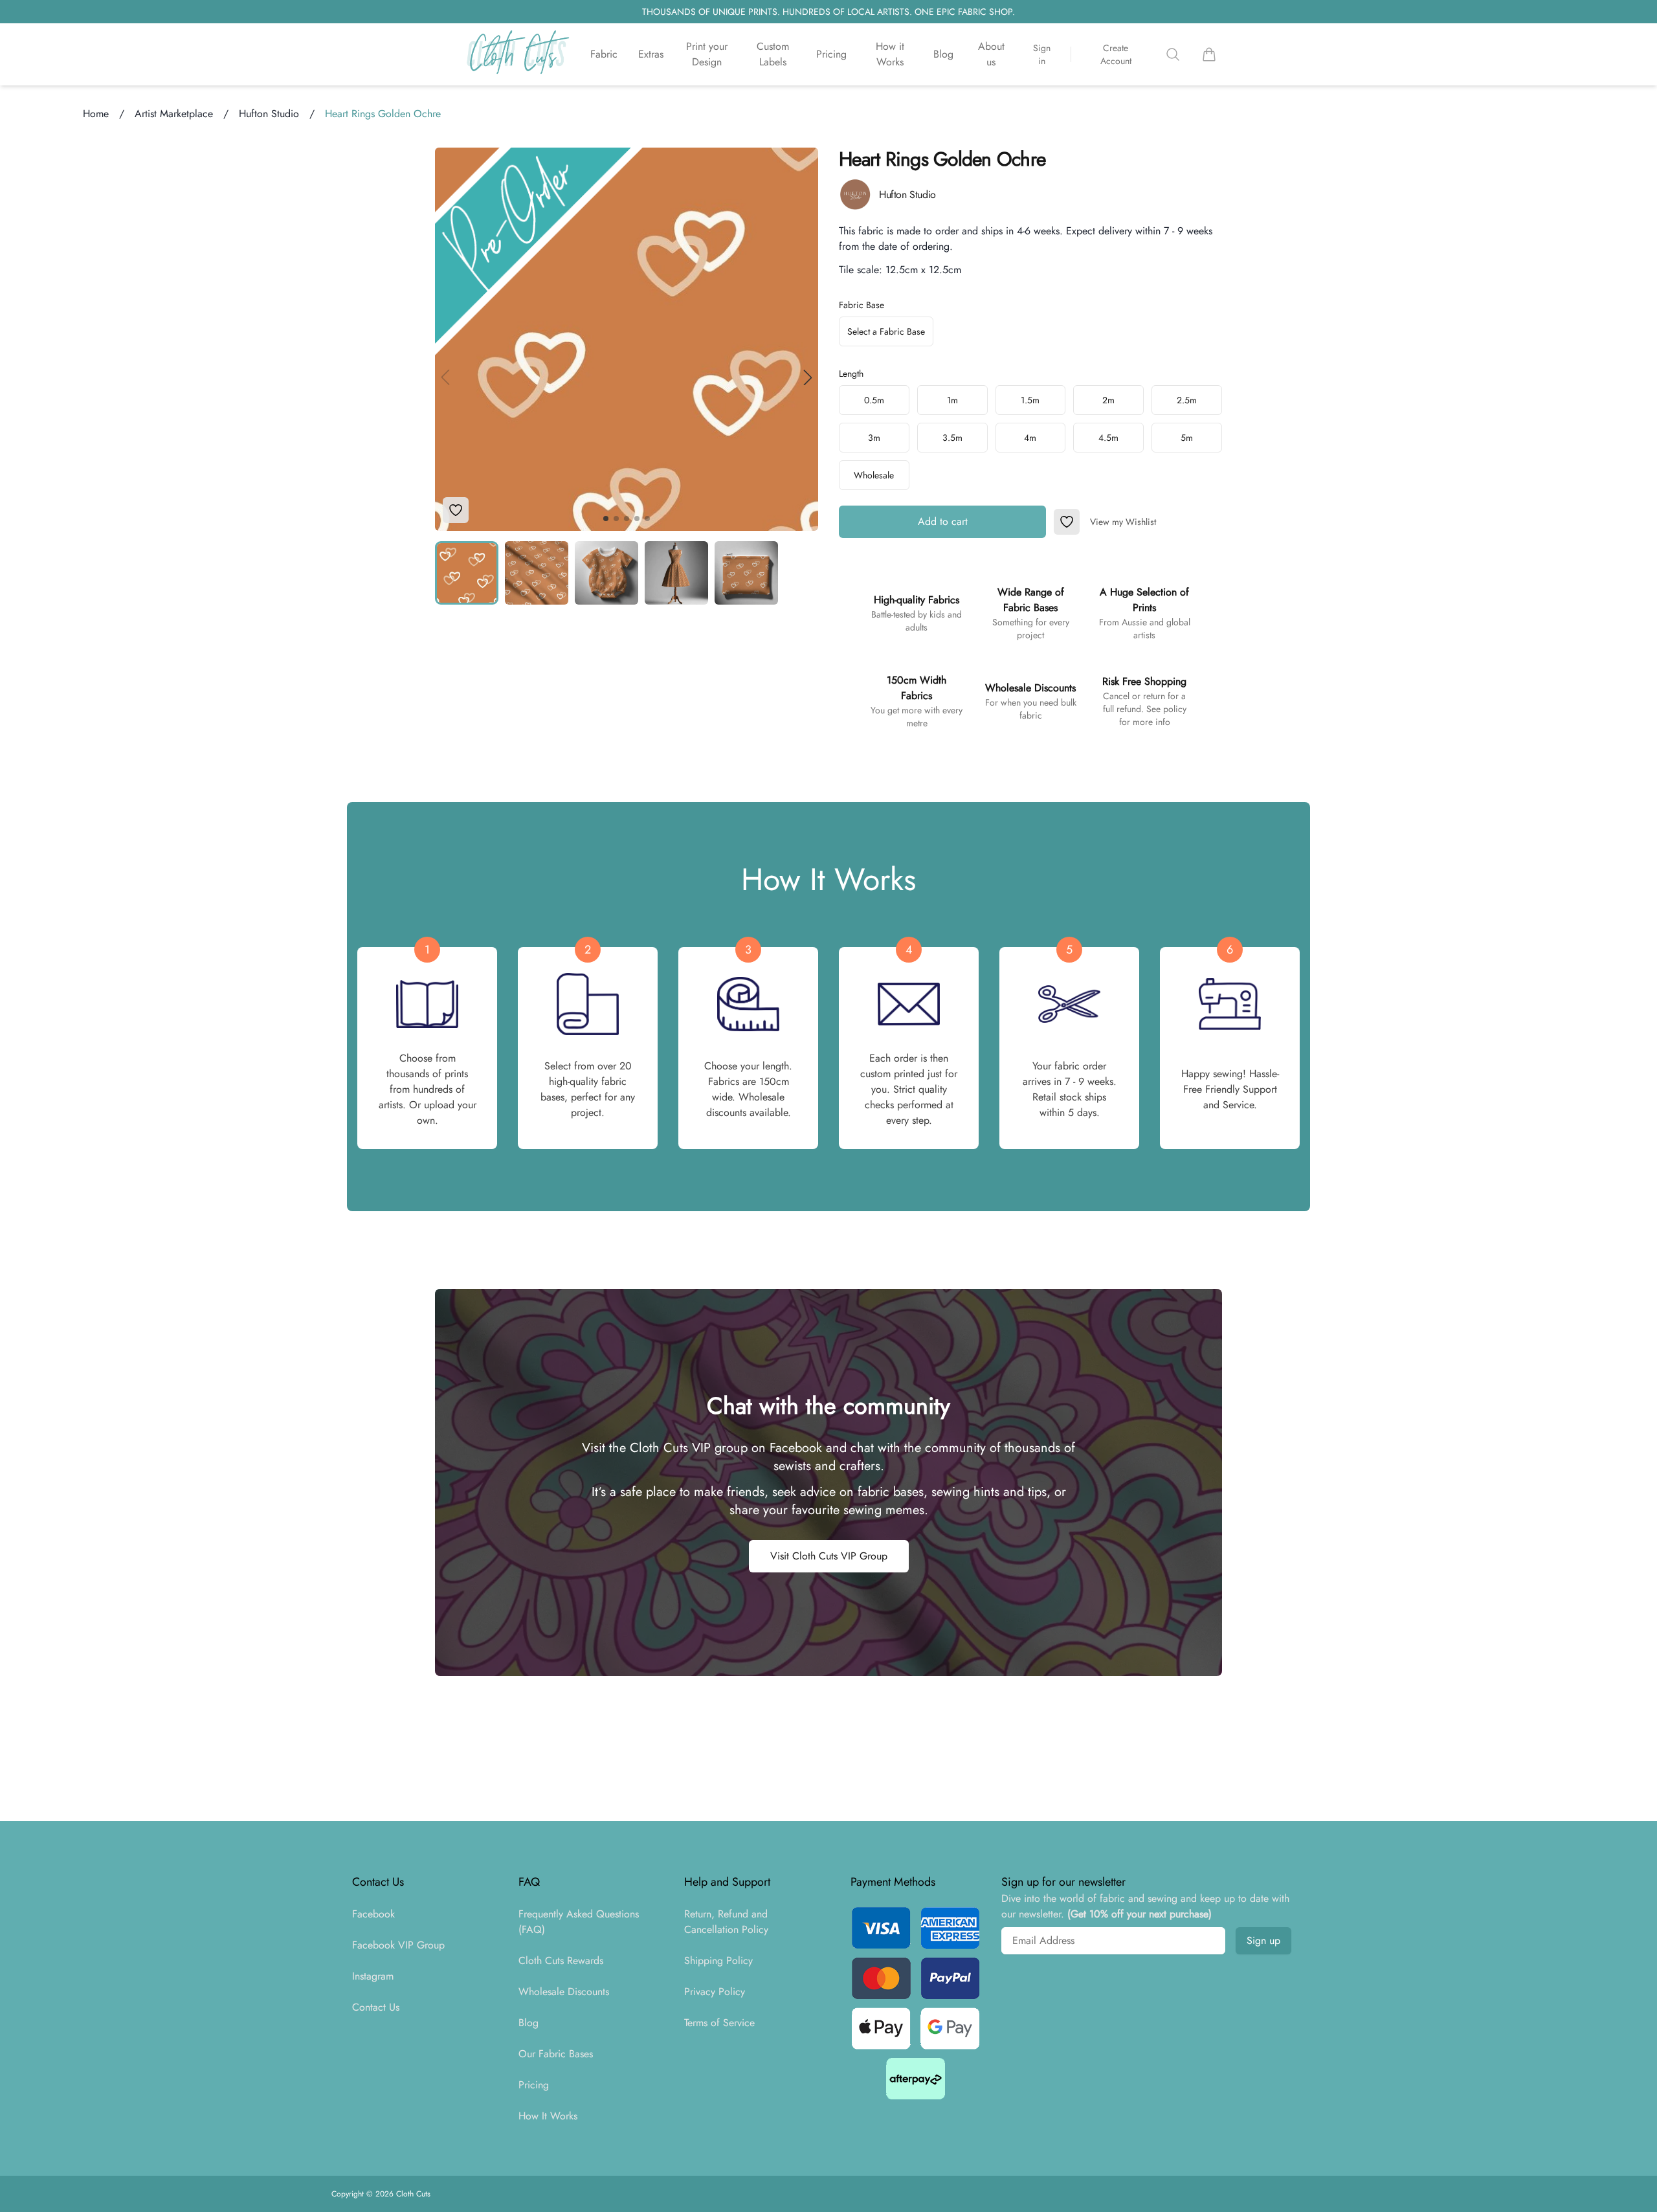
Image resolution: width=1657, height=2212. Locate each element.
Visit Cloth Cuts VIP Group (829, 1556)
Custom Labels (773, 54)
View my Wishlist (1123, 522)
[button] (808, 377)
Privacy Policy (715, 1992)
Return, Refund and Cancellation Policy (726, 1922)
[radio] (874, 400)
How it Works (890, 54)
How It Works (548, 2116)
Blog (943, 54)
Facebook (373, 1914)
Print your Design (707, 54)
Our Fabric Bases (556, 2054)
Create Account (1116, 54)
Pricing (831, 54)
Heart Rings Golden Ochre (383, 114)
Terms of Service (719, 2023)
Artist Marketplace (174, 114)
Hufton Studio (269, 114)
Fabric (604, 54)
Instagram (373, 1976)
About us (991, 54)
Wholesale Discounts (564, 1992)
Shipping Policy (718, 1961)
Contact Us (376, 2007)
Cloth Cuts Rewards (561, 1961)
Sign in (1042, 54)
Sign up (1263, 1940)
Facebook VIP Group (398, 1945)
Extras (651, 54)
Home (96, 114)
